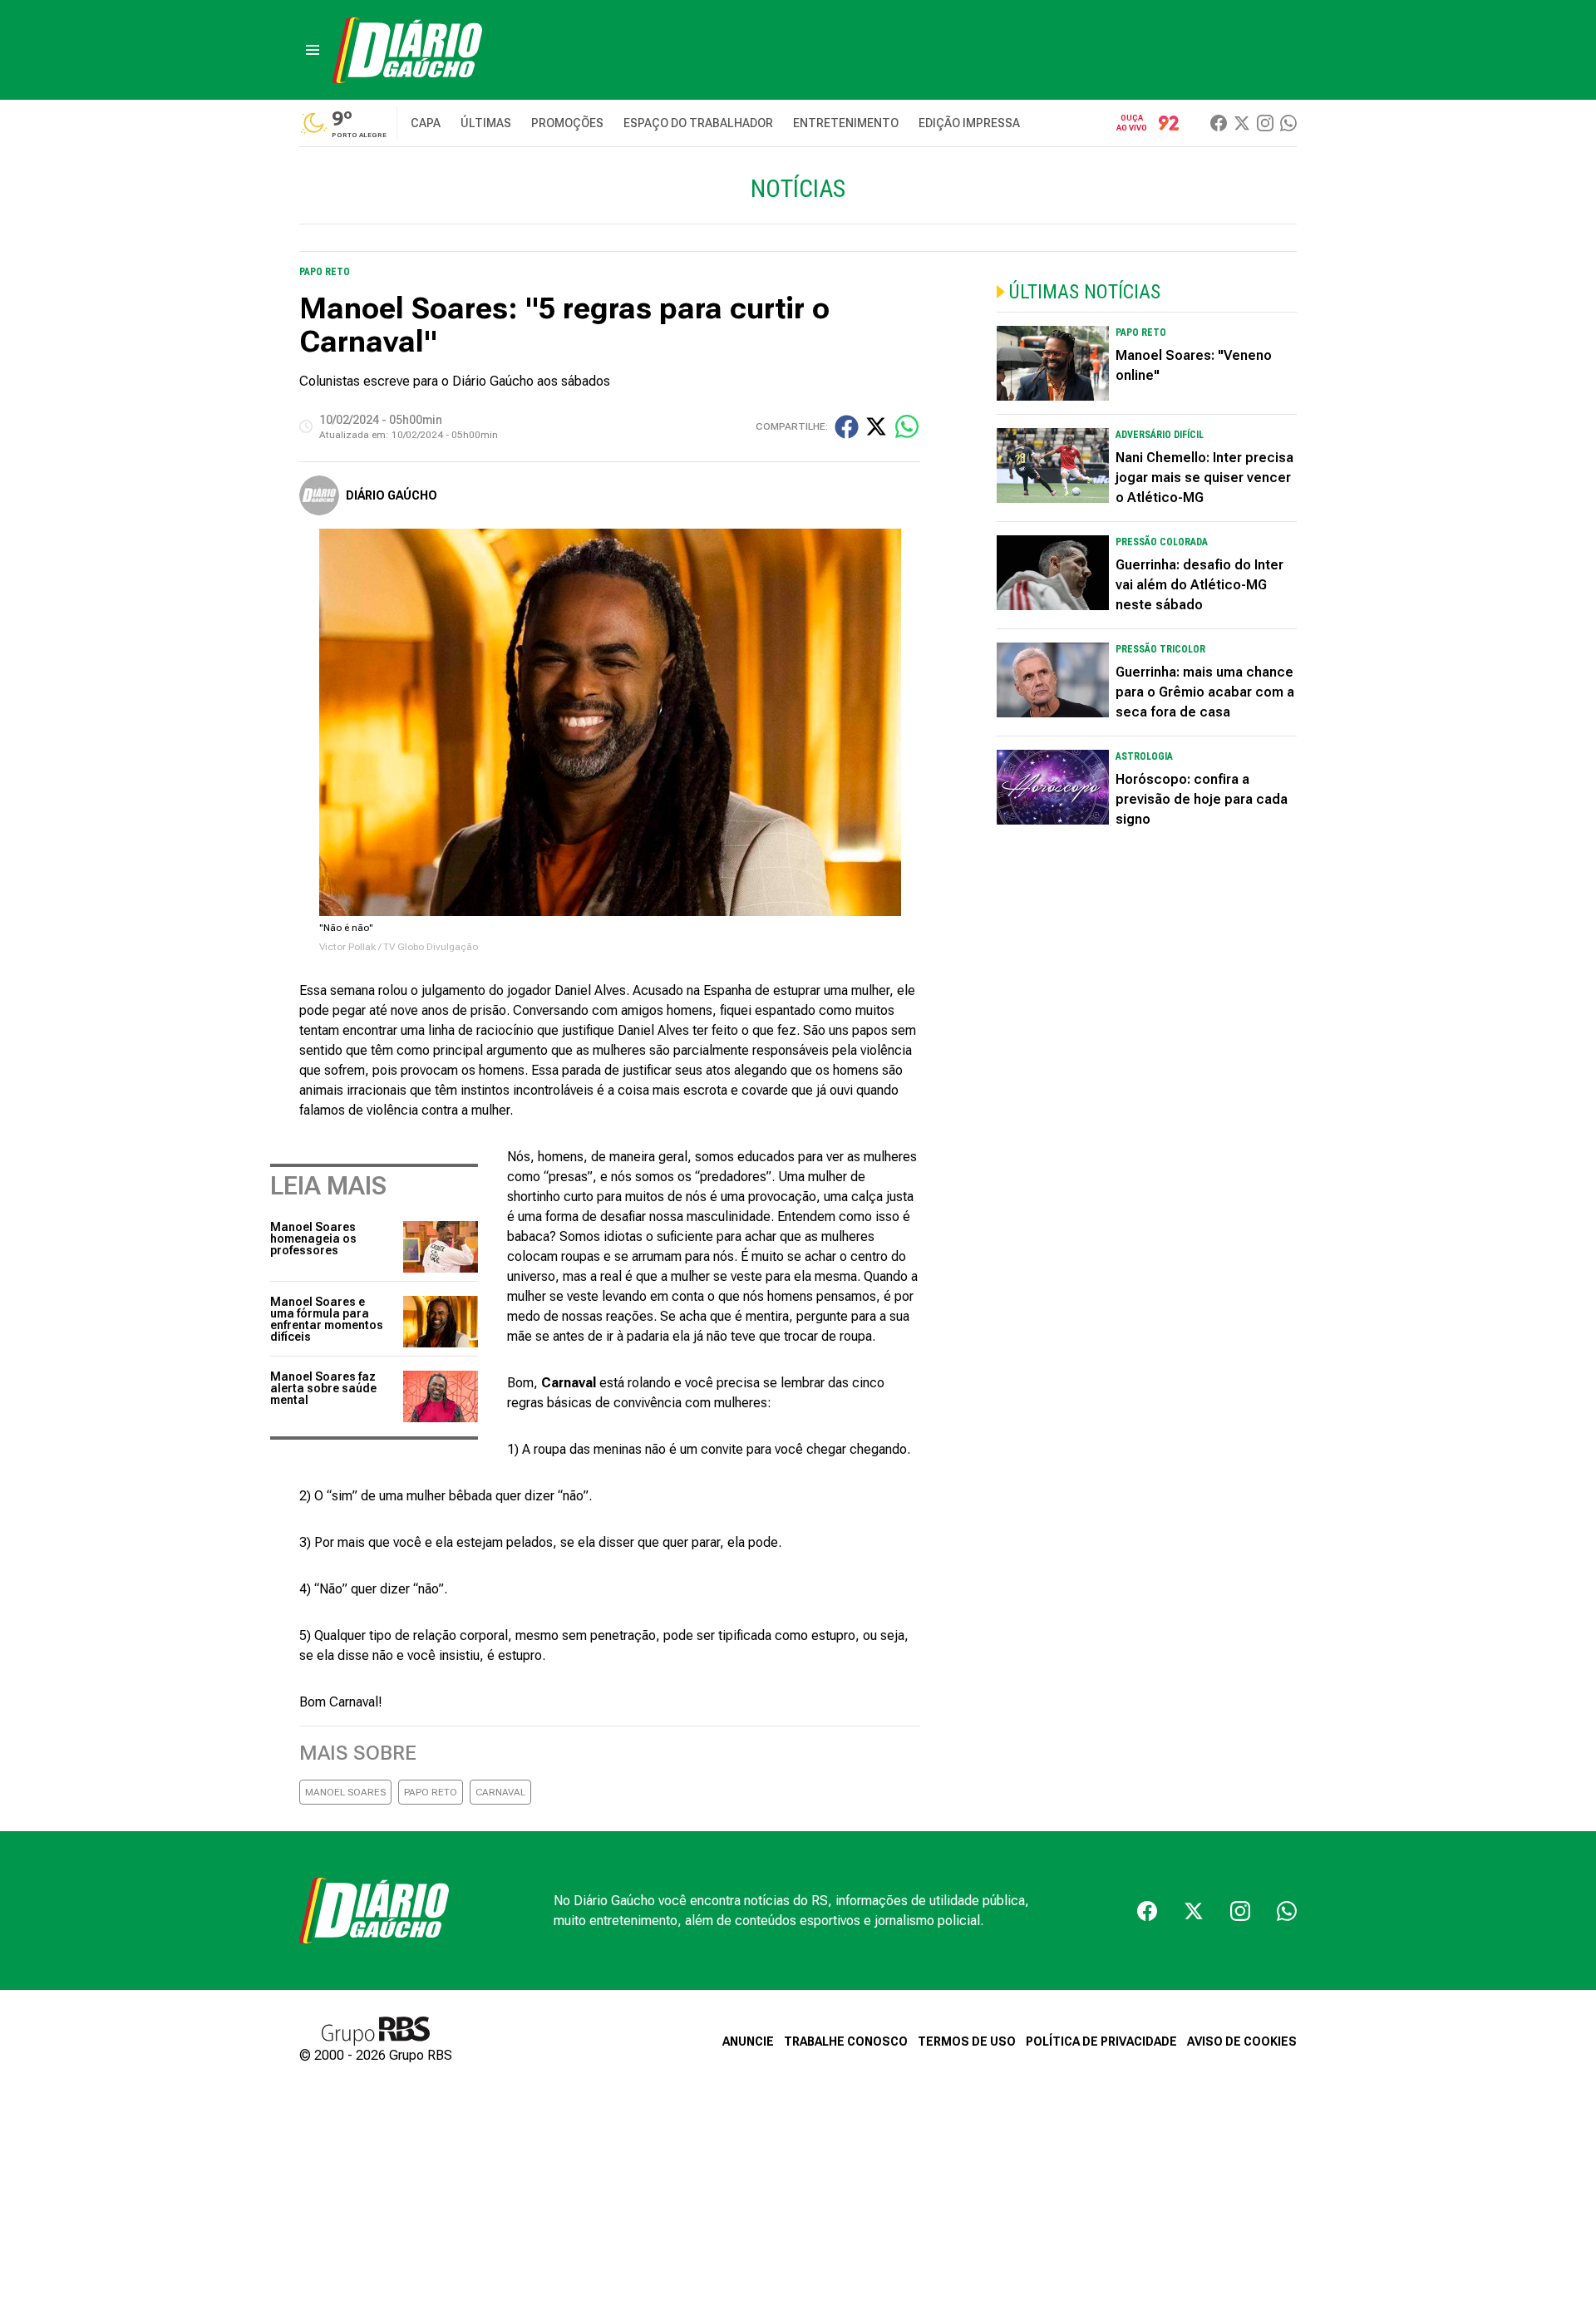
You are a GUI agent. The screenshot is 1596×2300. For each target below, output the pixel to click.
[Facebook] (1219, 123)
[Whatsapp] (1288, 123)
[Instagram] (1265, 123)
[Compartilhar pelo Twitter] (876, 426)
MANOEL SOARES (345, 1792)
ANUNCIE (748, 2041)
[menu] (313, 50)
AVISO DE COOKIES (1242, 2041)
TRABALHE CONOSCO (846, 2041)
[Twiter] (1242, 123)
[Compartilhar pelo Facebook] (847, 427)
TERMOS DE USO (967, 2041)
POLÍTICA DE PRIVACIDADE (1101, 2041)
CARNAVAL (500, 1792)
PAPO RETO (431, 1792)
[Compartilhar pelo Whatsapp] (907, 426)
